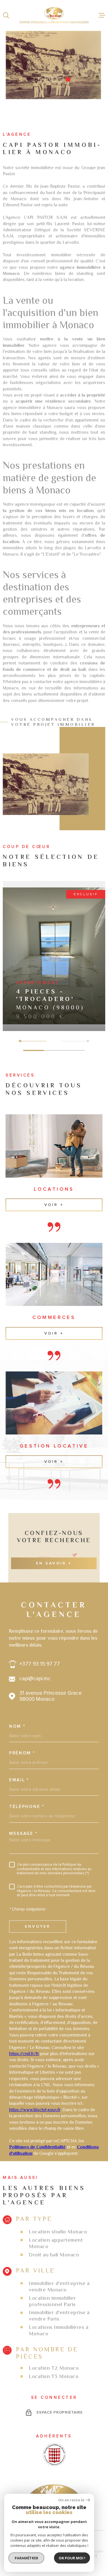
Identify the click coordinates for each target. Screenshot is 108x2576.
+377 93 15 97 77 (40, 1664)
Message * (23, 1834)
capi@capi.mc (35, 1679)
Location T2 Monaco (54, 2368)
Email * (19, 1780)
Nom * (17, 1726)
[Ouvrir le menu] (102, 15)
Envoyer (38, 1926)
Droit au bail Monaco (54, 2255)
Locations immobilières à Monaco (59, 2330)
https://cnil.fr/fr (24, 2054)
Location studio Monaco (58, 2232)
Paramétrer (26, 2558)
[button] (40, 79)
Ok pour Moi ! (72, 2558)
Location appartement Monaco (56, 2243)
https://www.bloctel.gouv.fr (35, 2110)
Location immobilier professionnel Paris (52, 2301)
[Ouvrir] (6, 15)
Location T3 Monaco (54, 2376)
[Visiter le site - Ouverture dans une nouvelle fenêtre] (54, 2455)
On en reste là (71, 2500)
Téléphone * (27, 1807)
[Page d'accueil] (54, 15)
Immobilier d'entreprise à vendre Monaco (59, 2286)
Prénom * (22, 1753)
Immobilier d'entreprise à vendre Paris (59, 2316)
